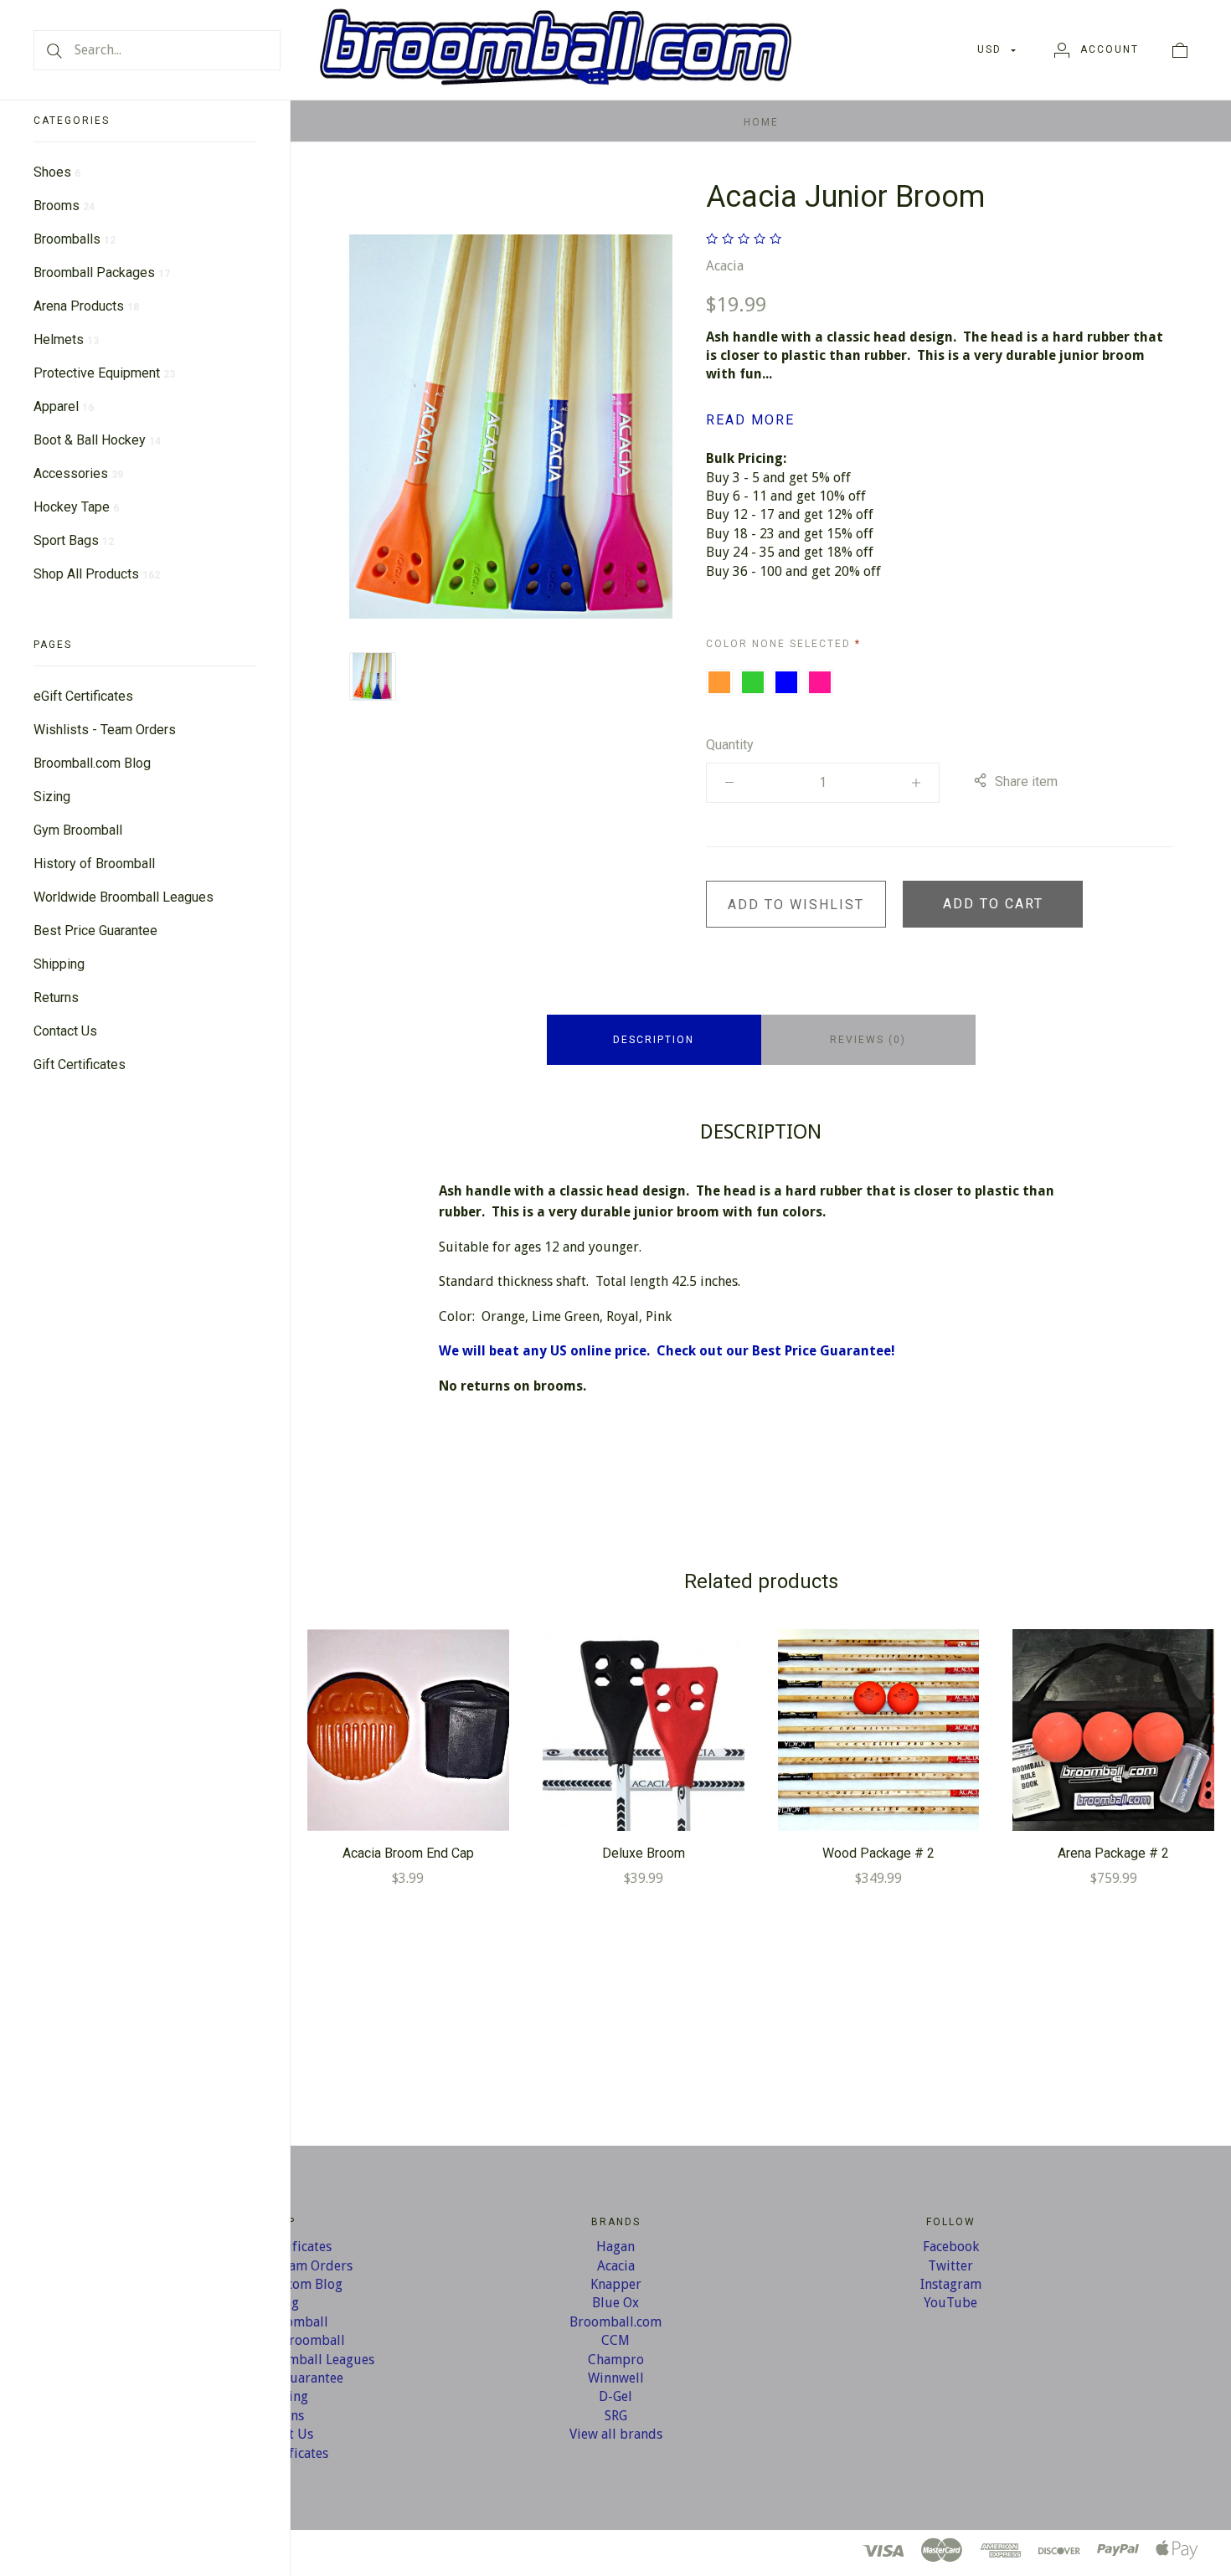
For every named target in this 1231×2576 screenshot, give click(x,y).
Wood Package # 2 (878, 1853)
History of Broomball (94, 864)
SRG (616, 2416)
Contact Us (65, 1031)
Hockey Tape (76, 507)
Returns (56, 997)
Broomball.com (615, 2322)
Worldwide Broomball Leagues (124, 897)
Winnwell (616, 2378)
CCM (615, 2340)
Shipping (59, 964)
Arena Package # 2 (1113, 1853)
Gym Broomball (78, 830)
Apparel (64, 406)
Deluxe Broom (644, 1853)
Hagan (615, 2247)
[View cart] (1180, 49)
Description (654, 1040)
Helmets (66, 339)
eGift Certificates (83, 696)
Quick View (408, 1677)
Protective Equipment (104, 373)
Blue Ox (615, 2303)
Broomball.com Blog (92, 763)
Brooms (64, 206)
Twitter (950, 2266)
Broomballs (75, 239)
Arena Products (86, 306)
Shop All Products (97, 574)
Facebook (951, 2247)
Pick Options (408, 1730)
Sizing (52, 797)
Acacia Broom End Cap (408, 1853)
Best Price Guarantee (95, 931)
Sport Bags (74, 540)
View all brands (616, 2434)
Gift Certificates (80, 1064)
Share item (1026, 782)
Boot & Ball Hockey (97, 440)
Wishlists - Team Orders (105, 730)
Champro (616, 2360)
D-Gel (615, 2396)
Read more (750, 420)
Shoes (57, 172)
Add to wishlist (796, 905)
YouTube (950, 2303)
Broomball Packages (102, 273)
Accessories (78, 473)
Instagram (951, 2284)
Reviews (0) (868, 1040)
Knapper (616, 2284)
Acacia (725, 266)
